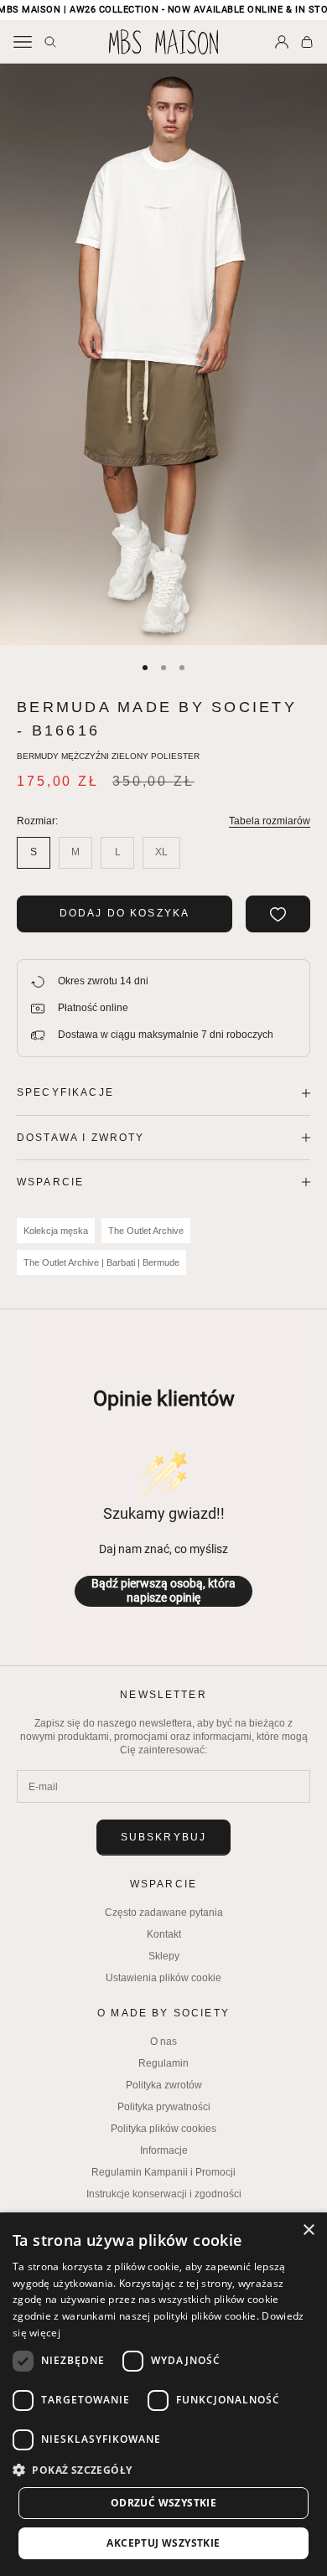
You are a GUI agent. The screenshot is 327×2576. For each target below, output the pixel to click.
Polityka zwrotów (164, 2085)
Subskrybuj (164, 1837)
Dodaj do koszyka (125, 913)
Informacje (164, 2150)
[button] (163, 2470)
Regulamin (163, 2063)
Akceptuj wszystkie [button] (163, 2543)
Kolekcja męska (56, 1231)
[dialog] (163, 2394)
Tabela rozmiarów (270, 821)
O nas (163, 2042)
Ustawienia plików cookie (163, 1978)
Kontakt (164, 1934)
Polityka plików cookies (163, 2129)
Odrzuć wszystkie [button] (163, 2503)
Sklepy (164, 1956)
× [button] (308, 2230)
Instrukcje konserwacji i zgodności (164, 2194)
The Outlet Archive (146, 1231)
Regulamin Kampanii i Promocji (163, 2172)
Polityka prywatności (164, 2107)
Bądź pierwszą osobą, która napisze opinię (163, 1591)
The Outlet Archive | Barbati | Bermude (101, 1262)
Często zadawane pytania (164, 1913)
